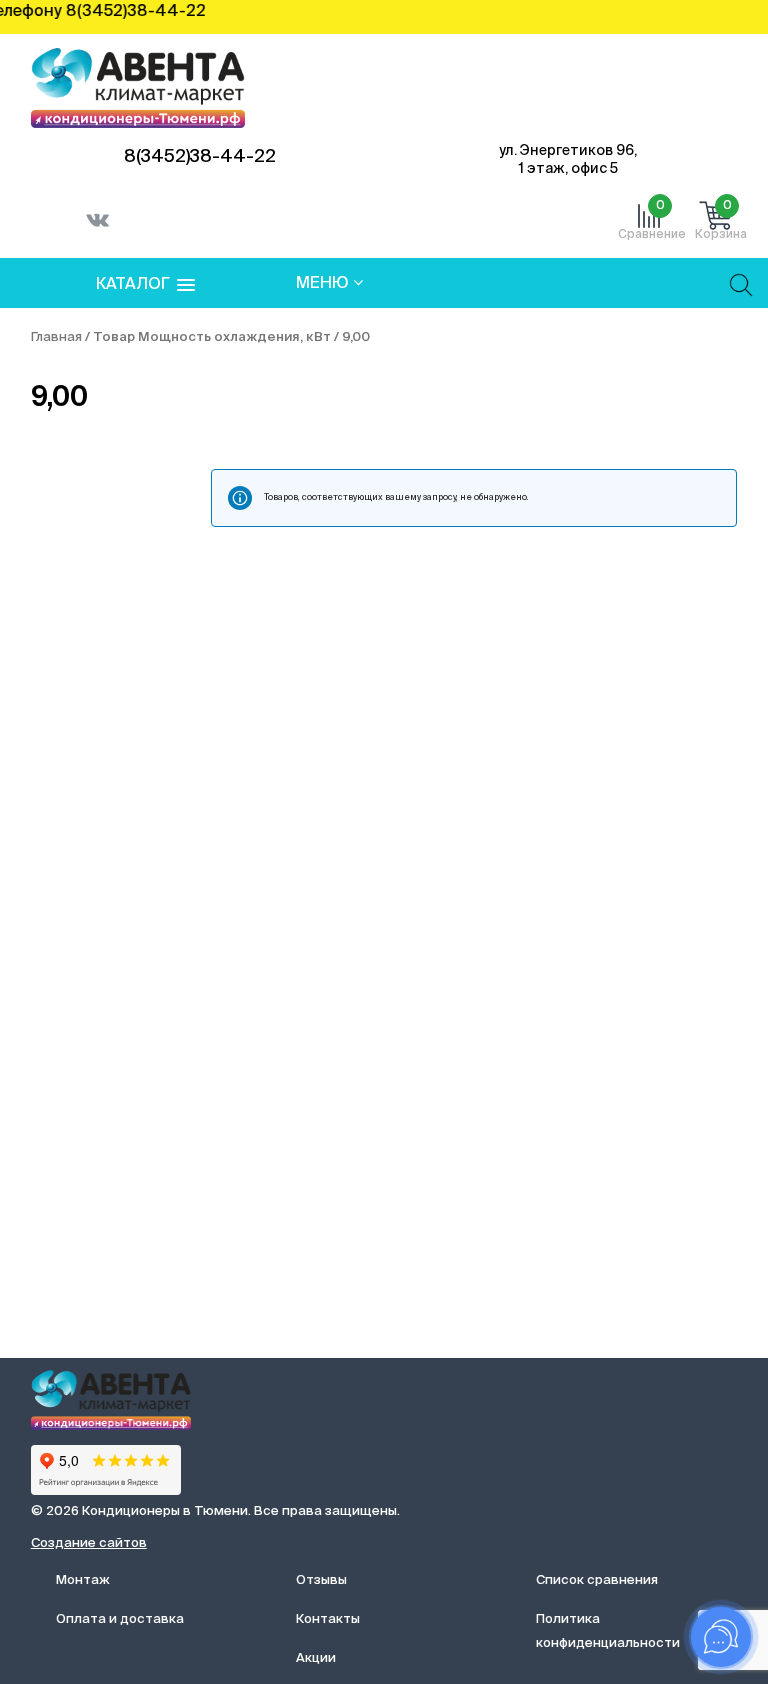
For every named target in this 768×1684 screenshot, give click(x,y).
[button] (145, 285)
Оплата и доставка (120, 1619)
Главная (56, 337)
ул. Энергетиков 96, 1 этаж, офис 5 (568, 160)
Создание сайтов (89, 1543)
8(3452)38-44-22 (200, 157)
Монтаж (83, 1580)
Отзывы (321, 1580)
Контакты (328, 1619)
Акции (316, 1658)
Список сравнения (597, 1580)
